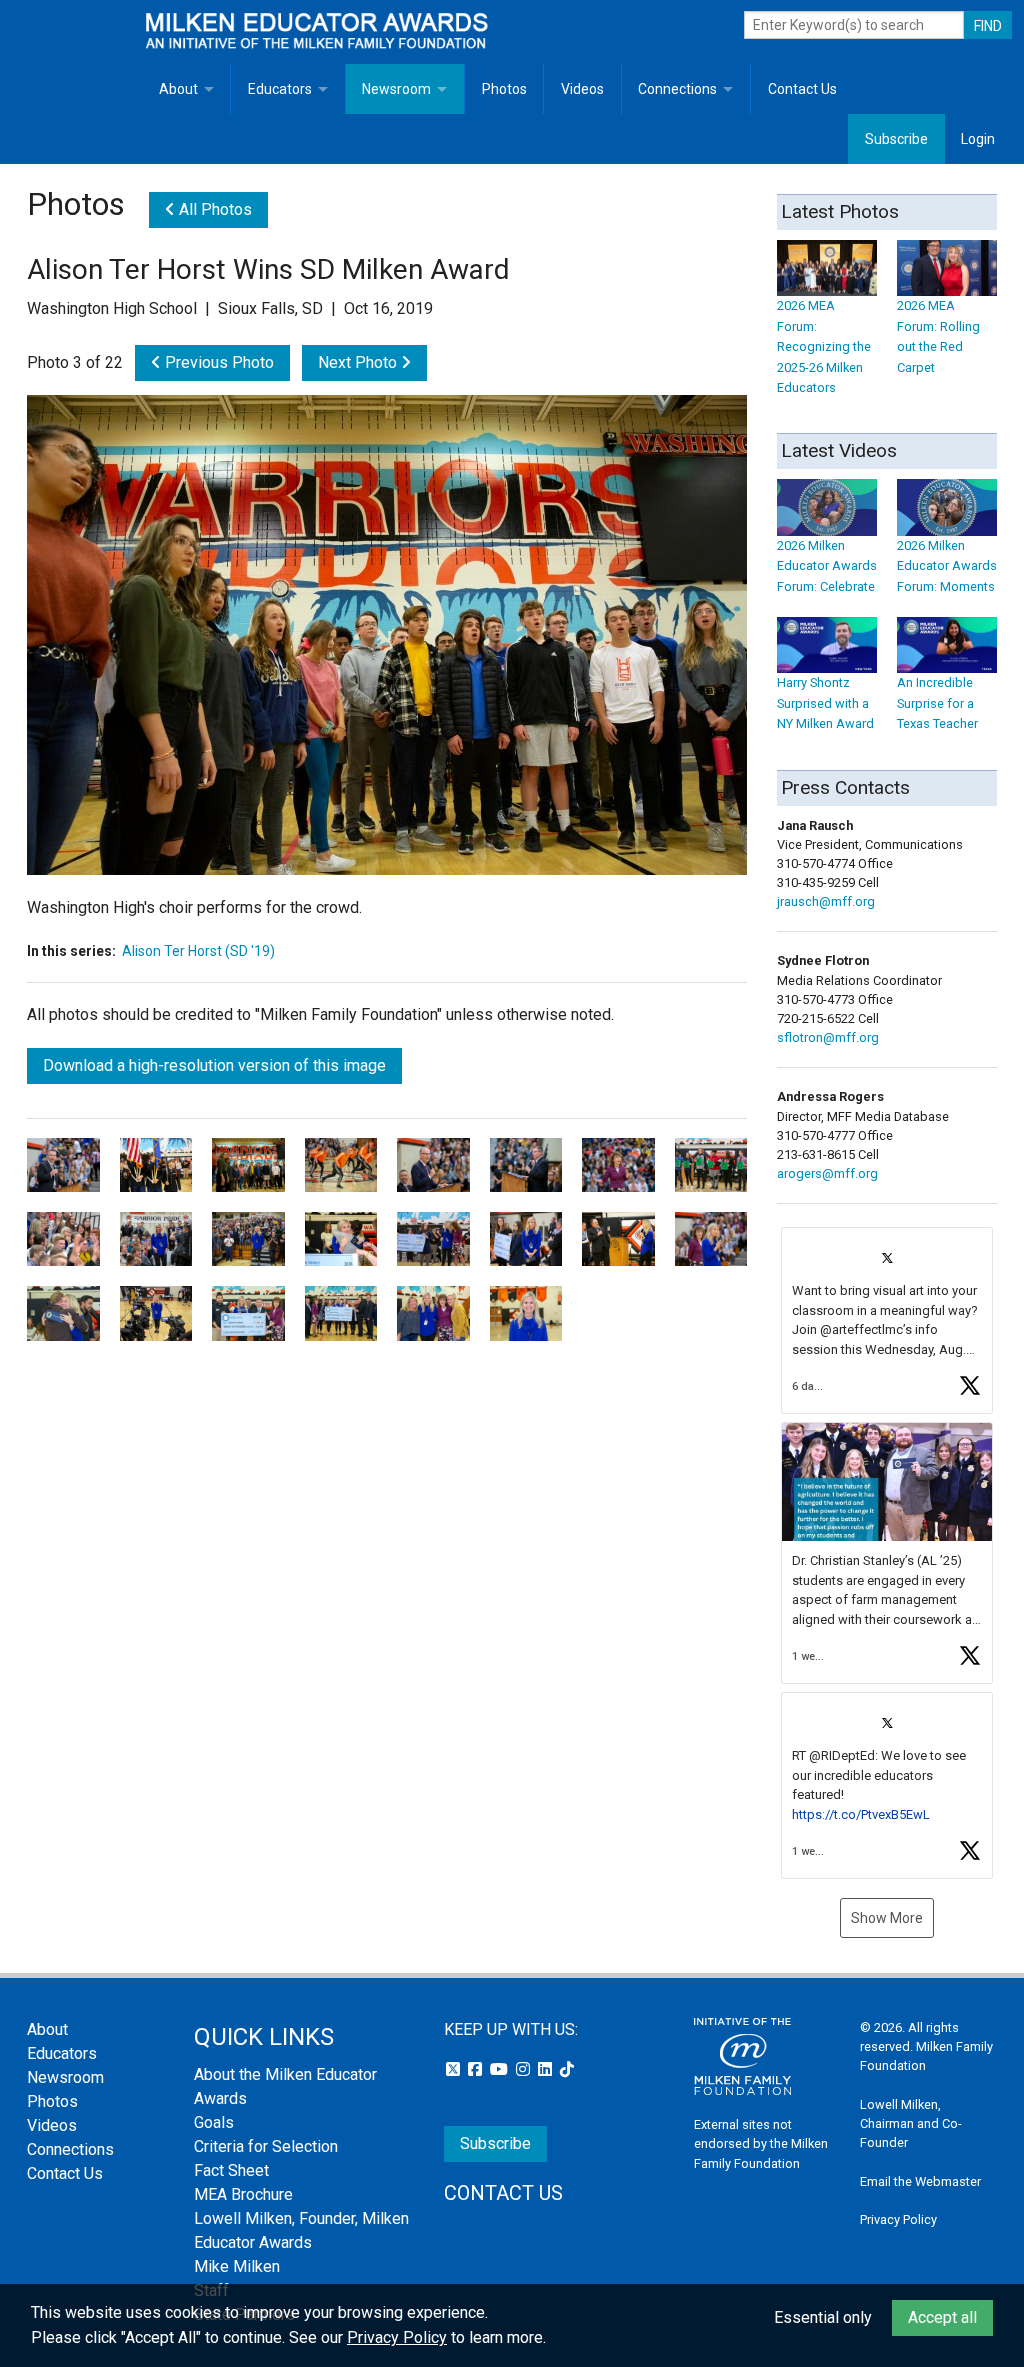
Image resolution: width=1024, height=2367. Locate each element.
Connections (677, 89)
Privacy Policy (898, 2219)
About (178, 89)
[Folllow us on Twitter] (455, 2069)
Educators (280, 89)
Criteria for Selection (266, 2146)
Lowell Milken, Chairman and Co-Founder (911, 2123)
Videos (582, 89)
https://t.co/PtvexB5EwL (861, 1814)
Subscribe (896, 139)
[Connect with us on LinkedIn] (547, 2069)
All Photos (213, 209)
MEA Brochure (243, 2194)
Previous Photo (217, 362)
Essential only (823, 2317)
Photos (504, 89)
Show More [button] (887, 1918)
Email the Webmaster (920, 2181)
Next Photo (359, 362)
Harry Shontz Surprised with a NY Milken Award (825, 703)
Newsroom (396, 89)
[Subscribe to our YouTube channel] (501, 2069)
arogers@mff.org (827, 1173)
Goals (214, 2122)
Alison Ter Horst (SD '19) (198, 951)
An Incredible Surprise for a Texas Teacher (937, 703)
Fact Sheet (231, 2170)
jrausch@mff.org (826, 901)
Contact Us (802, 89)
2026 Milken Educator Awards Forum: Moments (947, 566)
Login (978, 139)
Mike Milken (237, 2266)
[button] (887, 1320)
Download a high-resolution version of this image (214, 1065)
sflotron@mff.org (828, 1037)
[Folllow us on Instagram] (525, 2069)
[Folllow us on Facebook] (477, 2069)
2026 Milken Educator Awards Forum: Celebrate (827, 566)
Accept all (942, 2317)
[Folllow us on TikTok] (567, 2069)
